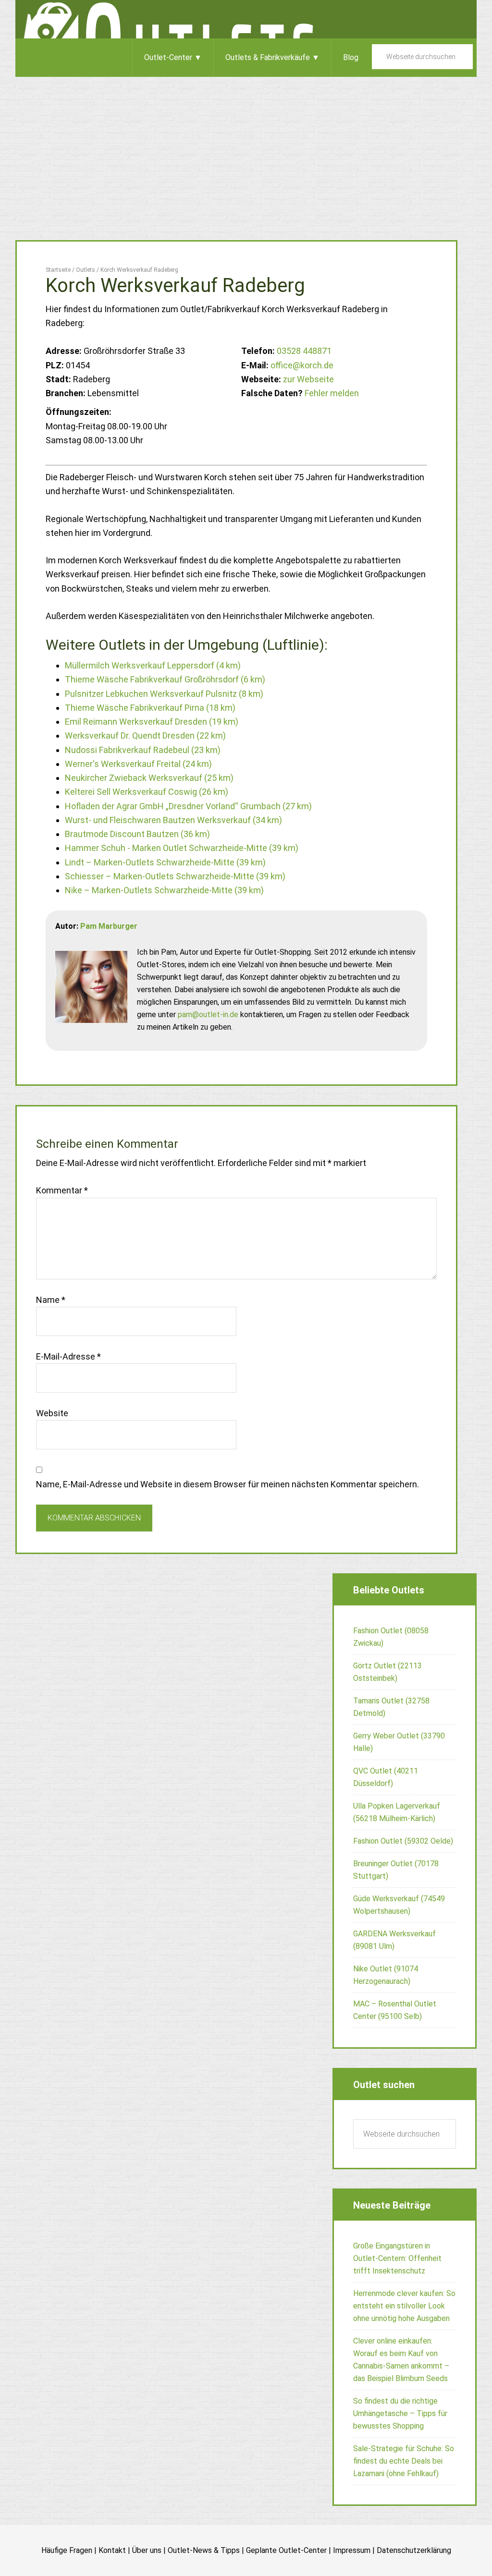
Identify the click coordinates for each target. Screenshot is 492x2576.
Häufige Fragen (67, 2550)
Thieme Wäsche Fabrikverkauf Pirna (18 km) (150, 708)
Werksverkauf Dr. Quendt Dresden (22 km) (145, 735)
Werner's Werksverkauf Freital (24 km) (138, 764)
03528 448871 (304, 351)
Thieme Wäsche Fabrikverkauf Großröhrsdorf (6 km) (165, 679)
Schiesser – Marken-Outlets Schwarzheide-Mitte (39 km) (175, 876)
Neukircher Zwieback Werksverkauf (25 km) (149, 778)
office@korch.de (302, 365)
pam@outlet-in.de (208, 1015)
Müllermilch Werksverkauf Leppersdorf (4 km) (153, 665)
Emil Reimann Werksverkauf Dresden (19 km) (152, 722)
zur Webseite (308, 379)
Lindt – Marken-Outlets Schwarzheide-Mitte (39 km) (165, 862)
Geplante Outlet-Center (286, 2550)
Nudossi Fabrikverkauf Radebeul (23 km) (143, 750)
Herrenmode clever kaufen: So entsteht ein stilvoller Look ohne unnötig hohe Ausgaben (404, 2306)
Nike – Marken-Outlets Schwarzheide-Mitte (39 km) (164, 890)
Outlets (246, 19)
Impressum (352, 2550)
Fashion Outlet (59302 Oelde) (403, 1841)
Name (51, 1300)
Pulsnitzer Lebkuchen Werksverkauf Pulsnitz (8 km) (164, 694)
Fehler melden (332, 393)
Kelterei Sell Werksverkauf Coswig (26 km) (147, 792)
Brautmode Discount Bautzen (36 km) (137, 834)
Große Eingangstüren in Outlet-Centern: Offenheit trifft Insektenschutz (397, 2258)
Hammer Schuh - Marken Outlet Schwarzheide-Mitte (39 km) (182, 848)
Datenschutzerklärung (414, 2550)
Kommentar (62, 1190)
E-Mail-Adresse (68, 1356)
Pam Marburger (109, 926)
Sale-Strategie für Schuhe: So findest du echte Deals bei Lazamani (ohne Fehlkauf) (404, 2461)
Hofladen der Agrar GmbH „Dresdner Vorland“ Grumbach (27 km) (188, 806)
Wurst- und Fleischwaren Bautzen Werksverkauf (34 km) (173, 820)
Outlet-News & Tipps (204, 2550)
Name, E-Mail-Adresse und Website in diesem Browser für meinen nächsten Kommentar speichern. (228, 1484)
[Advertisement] (246, 149)
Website (52, 1413)
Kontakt (112, 2550)
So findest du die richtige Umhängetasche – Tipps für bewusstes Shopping (400, 2413)
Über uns (147, 2550)
